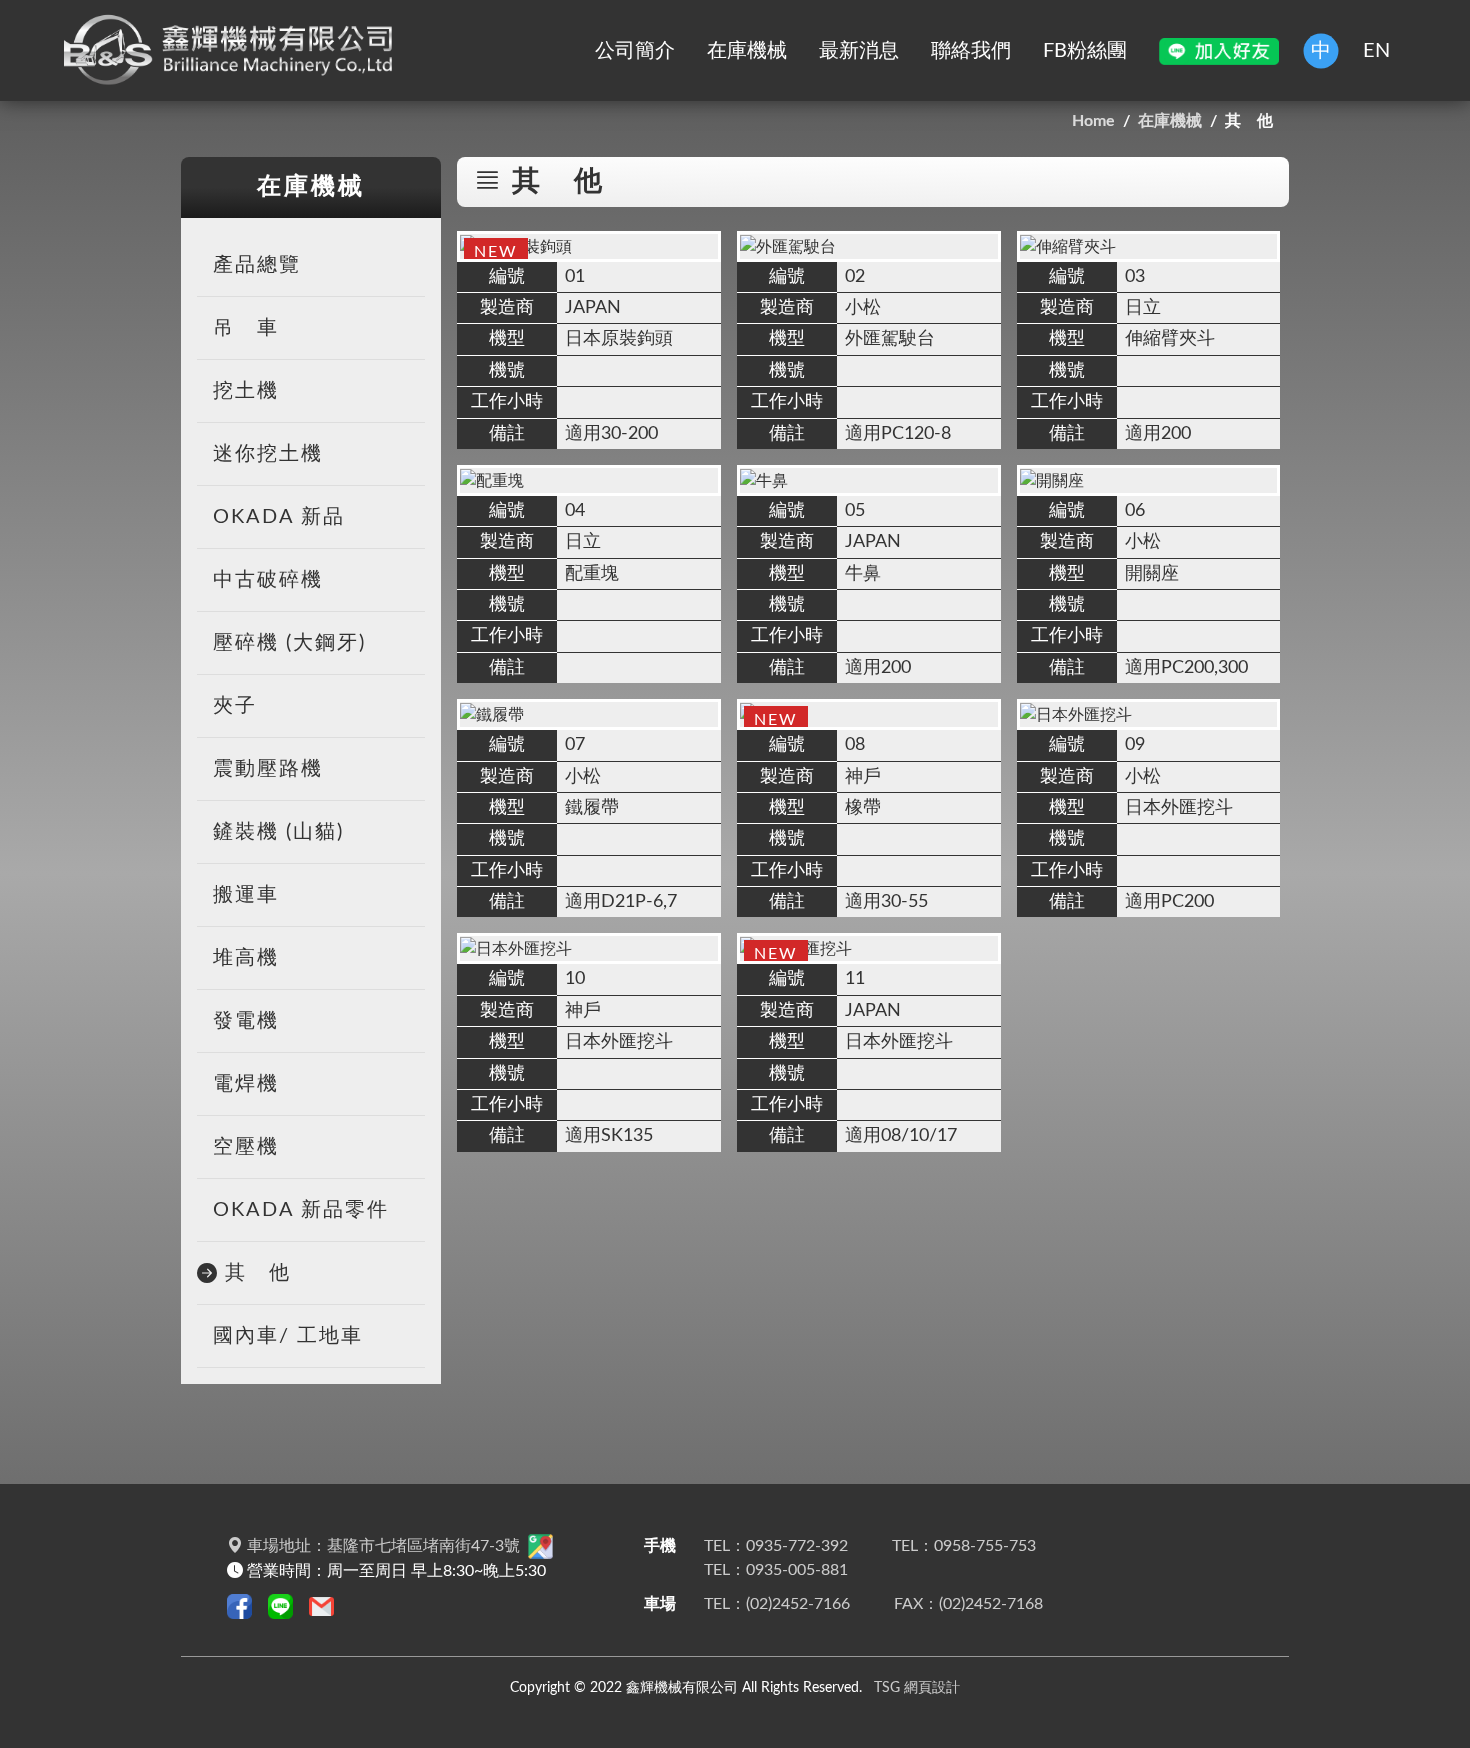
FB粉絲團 (1085, 51)
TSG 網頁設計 (917, 1687)
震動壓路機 (268, 769)
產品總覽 (257, 265)
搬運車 (246, 895)
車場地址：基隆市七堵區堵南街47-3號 (383, 1546)
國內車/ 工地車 (288, 1336)
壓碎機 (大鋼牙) (289, 643)
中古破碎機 (268, 580)
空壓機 (246, 1147)
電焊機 (246, 1084)
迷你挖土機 (268, 454)
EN (1376, 51)
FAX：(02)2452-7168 (968, 1604)
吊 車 (246, 328)
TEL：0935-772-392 (776, 1546)
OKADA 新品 (279, 517)
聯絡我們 (971, 51)
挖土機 (246, 391)
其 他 (258, 1273)
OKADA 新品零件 (301, 1210)
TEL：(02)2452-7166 (777, 1604)
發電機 (246, 1021)
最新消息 (859, 51)
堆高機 (246, 958)
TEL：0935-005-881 (776, 1570)
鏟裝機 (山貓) (278, 832)
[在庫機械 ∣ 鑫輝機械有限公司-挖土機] (234, 50)
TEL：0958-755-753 (964, 1546)
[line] (1219, 51)
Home (1093, 121)
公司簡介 (635, 51)
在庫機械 (747, 51)
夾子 (235, 706)
